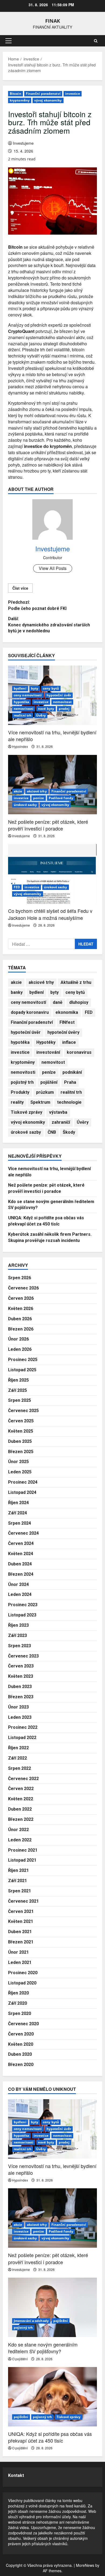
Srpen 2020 (20, 2013)
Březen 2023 (21, 1697)
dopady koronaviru (30, 1012)
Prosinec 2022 (23, 1727)
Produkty (20, 1092)
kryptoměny (20, 100)
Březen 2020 (21, 2064)
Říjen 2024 (18, 1503)
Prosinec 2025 (23, 1360)
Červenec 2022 (23, 1779)
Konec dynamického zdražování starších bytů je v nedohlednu (49, 625)
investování (48, 1052)
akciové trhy (37, 791)
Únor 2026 (18, 1339)
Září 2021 (17, 1881)
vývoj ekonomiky (48, 100)
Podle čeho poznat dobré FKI (37, 605)
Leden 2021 (20, 1962)
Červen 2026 (21, 1298)
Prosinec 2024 (23, 1482)
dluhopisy (79, 1002)
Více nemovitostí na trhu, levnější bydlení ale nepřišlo (52, 736)
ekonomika (67, 1012)
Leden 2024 (20, 1594)
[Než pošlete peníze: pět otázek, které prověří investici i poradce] (52, 785)
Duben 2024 (20, 1564)
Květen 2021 (21, 1921)
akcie (18, 791)
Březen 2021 (21, 1942)
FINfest (67, 1022)
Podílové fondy (61, 798)
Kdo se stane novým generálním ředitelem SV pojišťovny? (43, 2348)
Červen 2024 (21, 1543)
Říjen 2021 (18, 1870)
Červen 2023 (21, 1666)
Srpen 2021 (20, 1891)
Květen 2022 (21, 1799)
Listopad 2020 (22, 1983)
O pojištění (20, 2359)
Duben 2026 (20, 1319)
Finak (53, 21)
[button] (8, 41)
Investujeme (23, 143)
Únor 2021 (18, 1952)
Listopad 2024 (22, 1492)
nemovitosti (24, 709)
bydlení (20, 688)
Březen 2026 (21, 1329)
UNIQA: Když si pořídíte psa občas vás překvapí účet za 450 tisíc (50, 2437)
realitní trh (23, 715)
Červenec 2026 (23, 1288)
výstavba (58, 1112)
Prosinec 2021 (23, 1850)
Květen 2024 (21, 1554)
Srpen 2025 (20, 1400)
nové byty (46, 709)
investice (73, 94)
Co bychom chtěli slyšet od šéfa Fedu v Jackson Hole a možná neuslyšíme (50, 914)
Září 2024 (17, 1513)
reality (17, 1102)
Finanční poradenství (43, 94)
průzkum (45, 1092)
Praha (70, 1082)
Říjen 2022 (18, 1748)
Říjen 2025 (18, 1380)
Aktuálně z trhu (76, 982)
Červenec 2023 (23, 1656)
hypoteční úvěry (63, 1032)
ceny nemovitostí (28, 695)
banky (17, 992)
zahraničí (61, 1122)
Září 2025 (17, 1390)
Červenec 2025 (23, 1411)
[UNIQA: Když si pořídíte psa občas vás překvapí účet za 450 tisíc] (52, 2397)
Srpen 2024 (20, 1523)
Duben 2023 (20, 1687)
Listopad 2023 (22, 1615)
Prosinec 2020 (23, 1973)
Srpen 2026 (20, 1278)
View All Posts (53, 568)
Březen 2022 (21, 1819)
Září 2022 (17, 1758)
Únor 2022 (18, 1830)
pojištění (49, 1082)
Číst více (20, 588)
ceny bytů (51, 688)
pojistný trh (22, 1082)
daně (58, 1002)
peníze (39, 798)
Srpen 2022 (20, 1768)
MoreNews (85, 2565)
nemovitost (62, 702)
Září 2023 (17, 1635)
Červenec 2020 (23, 2024)
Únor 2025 (18, 1462)
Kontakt (16, 2475)
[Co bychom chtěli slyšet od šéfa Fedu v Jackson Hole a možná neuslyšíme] (52, 874)
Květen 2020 (21, 2044)
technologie (69, 1102)
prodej (64, 709)
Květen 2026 (21, 1309)
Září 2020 (17, 2003)
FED (17, 887)
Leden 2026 (20, 1349)
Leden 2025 (20, 1472)
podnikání (72, 1072)
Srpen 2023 (20, 1646)
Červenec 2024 (23, 1533)
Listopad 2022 (22, 1738)
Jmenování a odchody (31, 2321)
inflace (69, 1042)
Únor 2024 (18, 1584)
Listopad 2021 (22, 1860)
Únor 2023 (18, 1707)
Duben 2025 (20, 1441)
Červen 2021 (21, 1911)
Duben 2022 (20, 1809)
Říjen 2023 (18, 1625)
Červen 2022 (21, 1789)
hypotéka (21, 702)
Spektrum (40, 1102)
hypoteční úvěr (59, 695)
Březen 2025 (21, 1452)
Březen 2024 (21, 1574)
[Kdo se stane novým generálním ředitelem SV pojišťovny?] (52, 2307)
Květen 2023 (21, 1676)
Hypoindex (20, 746)
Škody (69, 1132)
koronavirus (79, 1052)
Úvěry (41, 715)
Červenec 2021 (23, 1901)
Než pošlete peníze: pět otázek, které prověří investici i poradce (48, 825)
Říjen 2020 (18, 1993)
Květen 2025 (21, 1431)
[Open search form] (96, 41)
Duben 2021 (20, 1932)
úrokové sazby (25, 805)
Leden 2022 (20, 1840)
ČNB (52, 1132)
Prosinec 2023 (23, 1605)
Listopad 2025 (22, 1370)
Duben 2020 (20, 2054)
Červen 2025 (21, 1421)
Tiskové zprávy (27, 1112)
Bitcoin (15, 94)
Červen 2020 (21, 2034)
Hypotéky (46, 1042)
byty (35, 688)
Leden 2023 (20, 1717)
